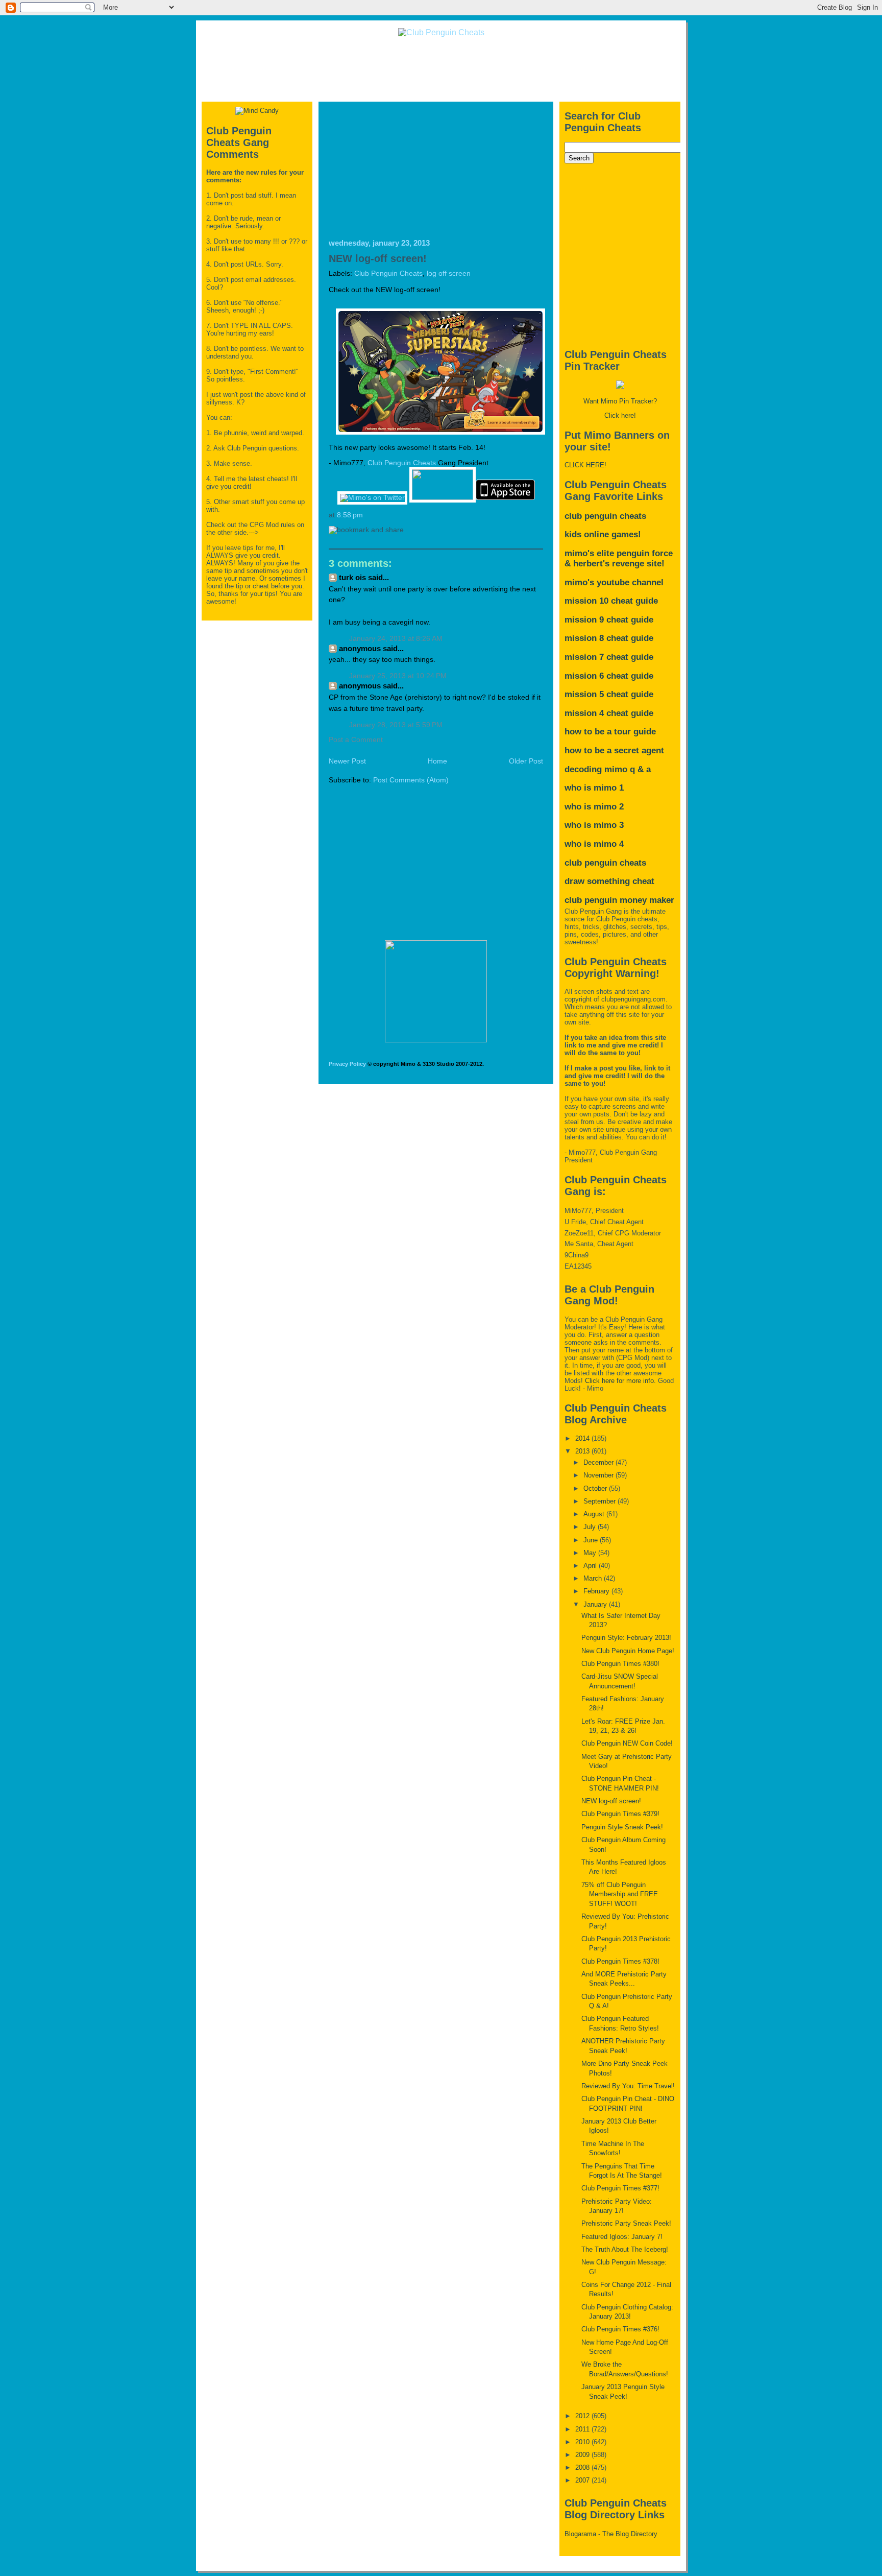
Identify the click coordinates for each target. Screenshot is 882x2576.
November (599, 1475)
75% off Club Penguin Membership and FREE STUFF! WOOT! (620, 1894)
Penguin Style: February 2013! (626, 1638)
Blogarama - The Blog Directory (611, 2534)
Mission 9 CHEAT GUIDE (609, 620)
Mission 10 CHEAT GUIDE (611, 601)
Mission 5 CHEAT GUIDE (609, 694)
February (597, 1591)
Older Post (526, 761)
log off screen (449, 273)
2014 (583, 1438)
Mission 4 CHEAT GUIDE (609, 713)
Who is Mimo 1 (594, 788)
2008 (583, 2467)
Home (437, 761)
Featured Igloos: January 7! (622, 2237)
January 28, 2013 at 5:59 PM (396, 725)
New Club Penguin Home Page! (628, 1651)
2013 (583, 1451)
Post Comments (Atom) (411, 780)
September (601, 1501)
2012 (583, 2416)
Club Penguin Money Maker (619, 900)
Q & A (640, 769)
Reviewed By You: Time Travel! (628, 2086)
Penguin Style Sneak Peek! (622, 1827)
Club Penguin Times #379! (620, 1814)
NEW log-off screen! (378, 258)
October (596, 1488)
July (591, 1527)
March (594, 1578)
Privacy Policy (347, 1064)
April (591, 1566)
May (591, 1553)
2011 (583, 2429)
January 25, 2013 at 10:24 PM (398, 676)
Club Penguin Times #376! (620, 2329)
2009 (583, 2455)
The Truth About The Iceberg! (625, 2249)
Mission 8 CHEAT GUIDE (609, 638)
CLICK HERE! (585, 465)
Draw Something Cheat (609, 881)
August (595, 1514)
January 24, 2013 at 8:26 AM (396, 639)
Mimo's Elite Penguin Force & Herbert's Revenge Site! (619, 558)
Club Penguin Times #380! (620, 1664)
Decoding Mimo (596, 769)
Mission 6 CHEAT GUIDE (609, 676)
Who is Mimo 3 (594, 825)
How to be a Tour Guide (610, 732)
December (599, 1462)
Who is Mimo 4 (594, 844)
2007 (583, 2480)
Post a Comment (356, 740)
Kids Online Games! (603, 534)
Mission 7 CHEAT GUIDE (609, 657)
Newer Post (347, 761)
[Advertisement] (441, 68)
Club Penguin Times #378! (620, 1961)
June (592, 1540)
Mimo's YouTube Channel (614, 582)
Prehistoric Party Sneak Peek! (626, 2223)
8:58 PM (350, 515)
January (596, 1604)
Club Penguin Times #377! (620, 2188)
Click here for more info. (620, 1381)
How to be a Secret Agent (614, 750)
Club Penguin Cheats (388, 273)
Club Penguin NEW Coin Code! (627, 1743)
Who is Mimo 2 (594, 807)
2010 (583, 2442)
